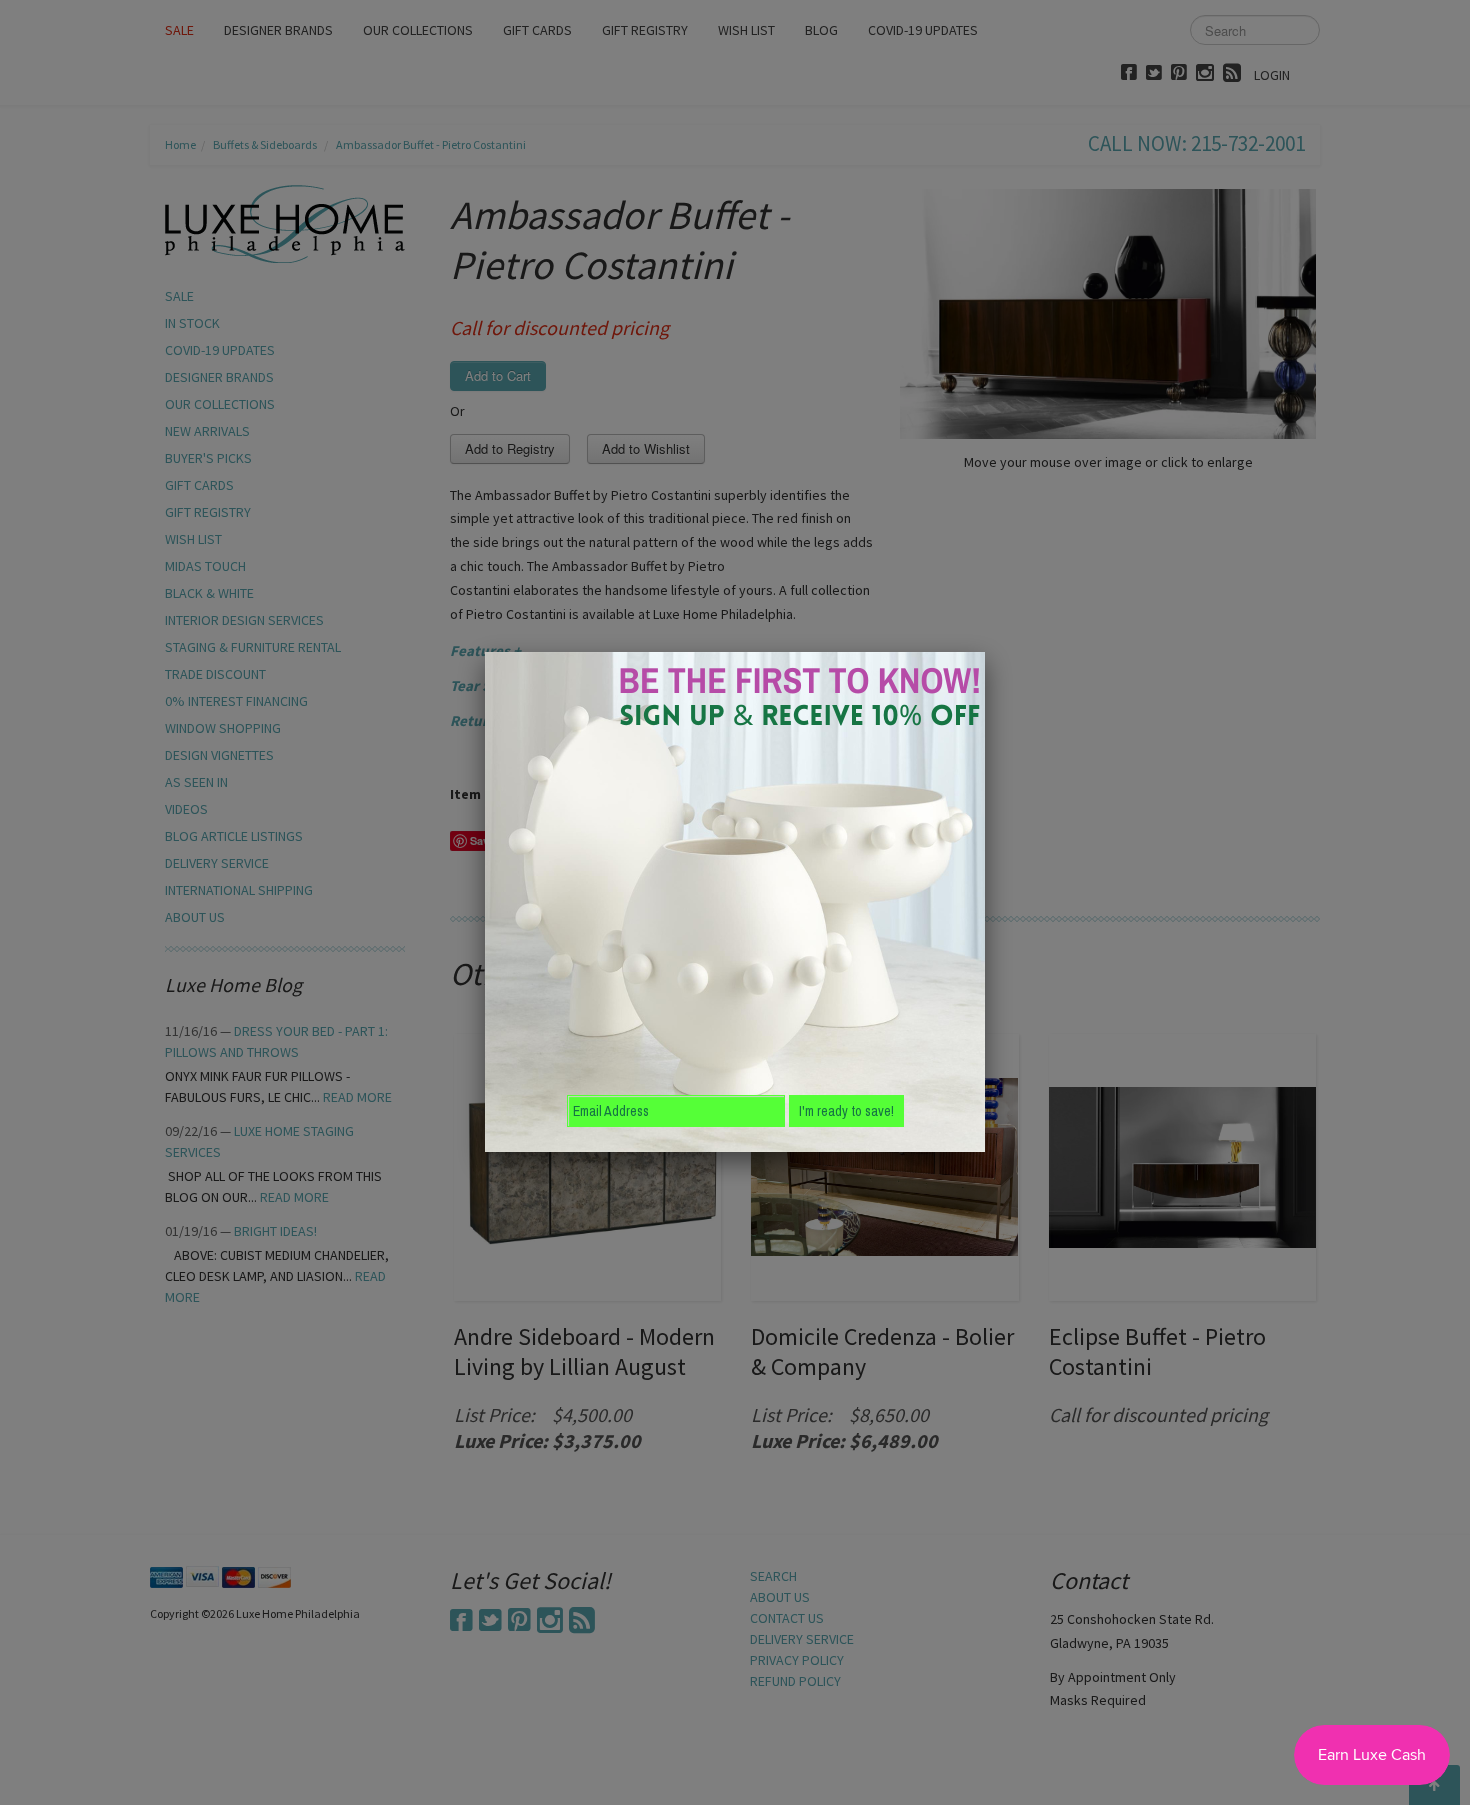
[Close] (985, 652)
